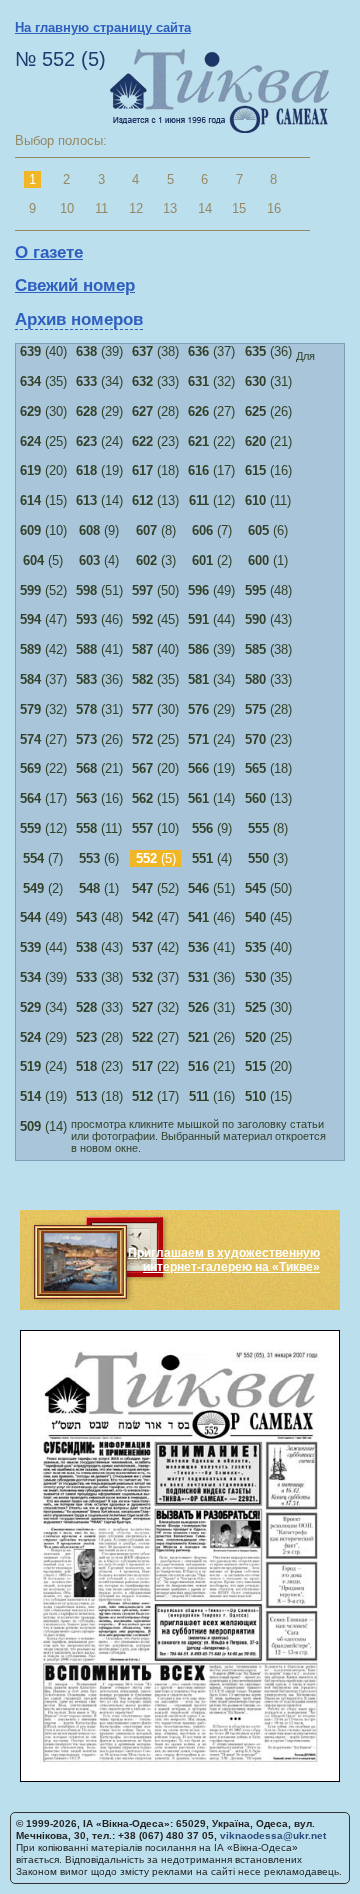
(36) (268, 351)
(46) (99, 619)
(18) (155, 470)
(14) (99, 500)
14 (205, 208)
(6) (268, 530)
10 (67, 208)
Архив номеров (79, 319)
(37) (211, 351)
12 (136, 208)
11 (101, 208)
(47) (43, 619)
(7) (212, 530)
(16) (268, 470)
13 (170, 208)
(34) (99, 381)
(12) (212, 500)
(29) (99, 411)
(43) (268, 619)
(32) (211, 381)
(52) (43, 590)
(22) (211, 441)
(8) (156, 530)
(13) (155, 500)
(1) (268, 560)
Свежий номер (75, 285)
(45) (155, 619)
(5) (43, 560)
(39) (99, 351)
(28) (155, 411)
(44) (211, 619)
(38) (155, 351)
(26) (268, 411)
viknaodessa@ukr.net (273, 1835)
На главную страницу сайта (103, 27)
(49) (211, 590)
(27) (211, 411)
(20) (43, 470)
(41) (99, 649)
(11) (268, 500)
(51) (99, 590)
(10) (43, 530)
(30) (43, 411)
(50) (155, 590)
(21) (268, 441)
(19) (99, 470)
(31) (268, 381)
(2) (212, 560)
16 (274, 208)
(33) (155, 381)
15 (239, 208)
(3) (156, 560)
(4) (99, 560)
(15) (43, 500)
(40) (43, 351)
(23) (155, 441)
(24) (99, 441)
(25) (43, 441)
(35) (43, 381)
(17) (211, 470)
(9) (99, 530)
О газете (49, 252)
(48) (268, 590)
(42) (43, 649)
